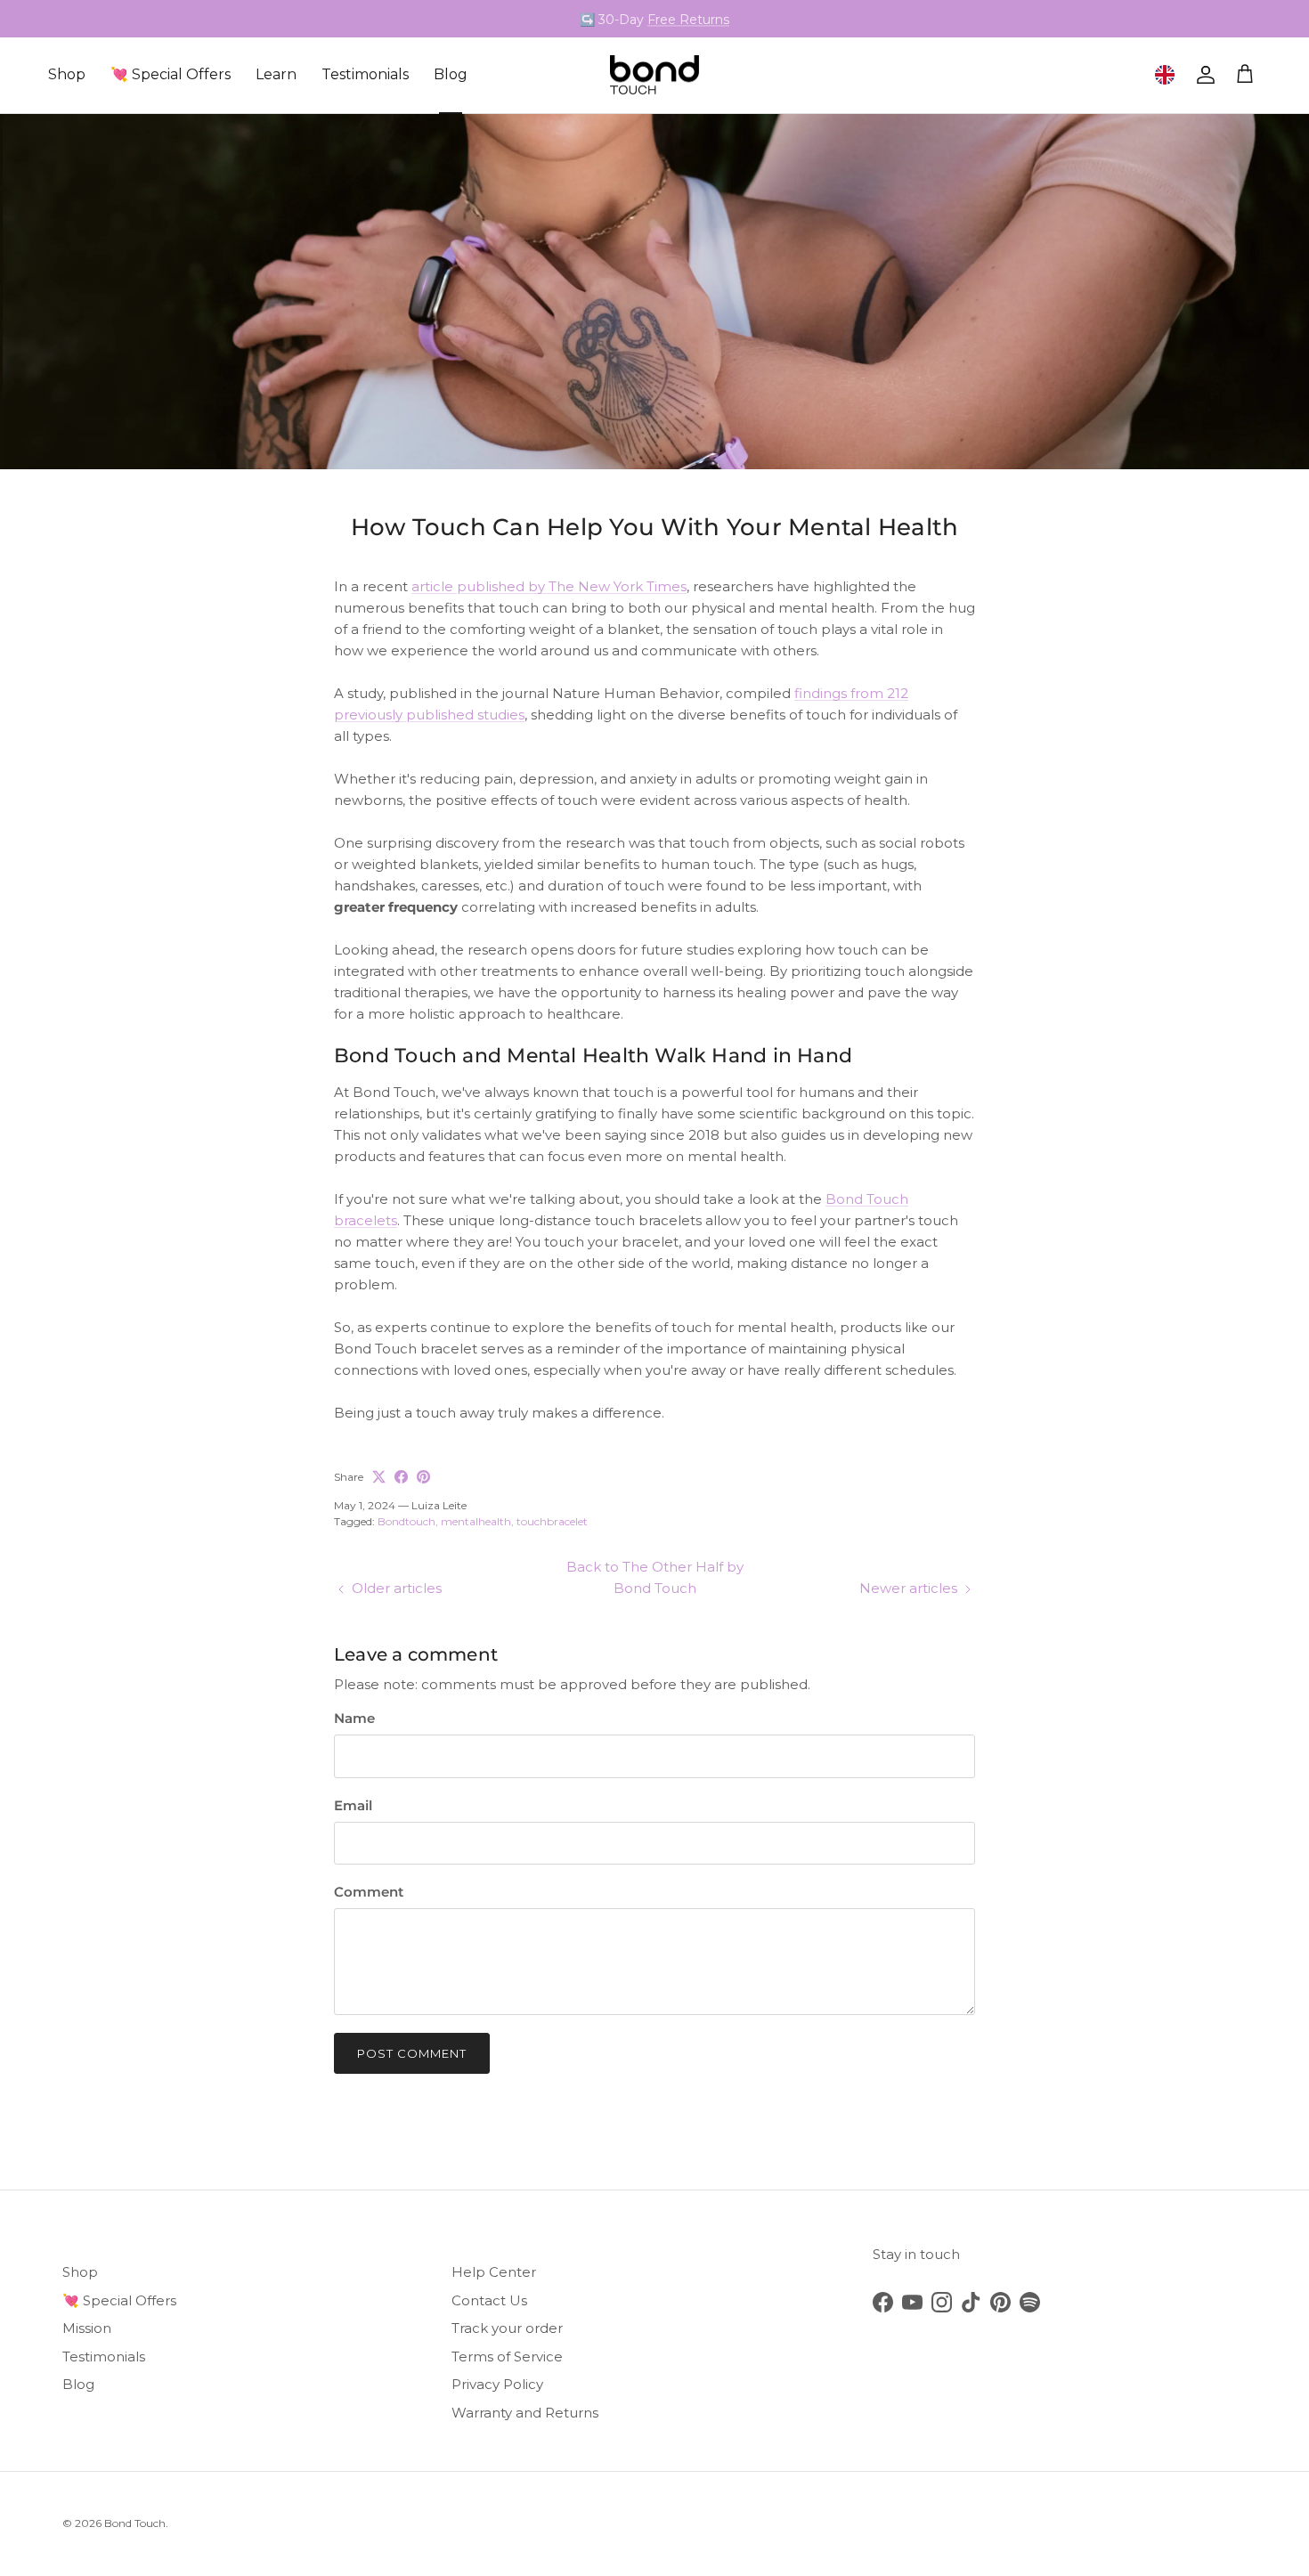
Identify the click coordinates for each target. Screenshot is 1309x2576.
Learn (276, 74)
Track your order (507, 2328)
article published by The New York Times (549, 586)
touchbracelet (552, 1521)
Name (354, 1718)
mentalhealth (476, 1521)
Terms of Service (507, 2357)
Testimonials (365, 74)
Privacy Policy (497, 2384)
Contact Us (489, 2300)
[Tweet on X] (379, 1477)
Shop (67, 74)
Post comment (412, 2053)
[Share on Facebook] (401, 1477)
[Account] (1202, 75)
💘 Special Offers (171, 74)
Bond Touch (135, 2523)
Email (353, 1805)
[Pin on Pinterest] (423, 1477)
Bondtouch (407, 1521)
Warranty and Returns (525, 2413)
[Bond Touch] (654, 75)
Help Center (494, 2272)
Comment (369, 1892)
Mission (87, 2328)
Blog (451, 74)
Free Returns (688, 19)
